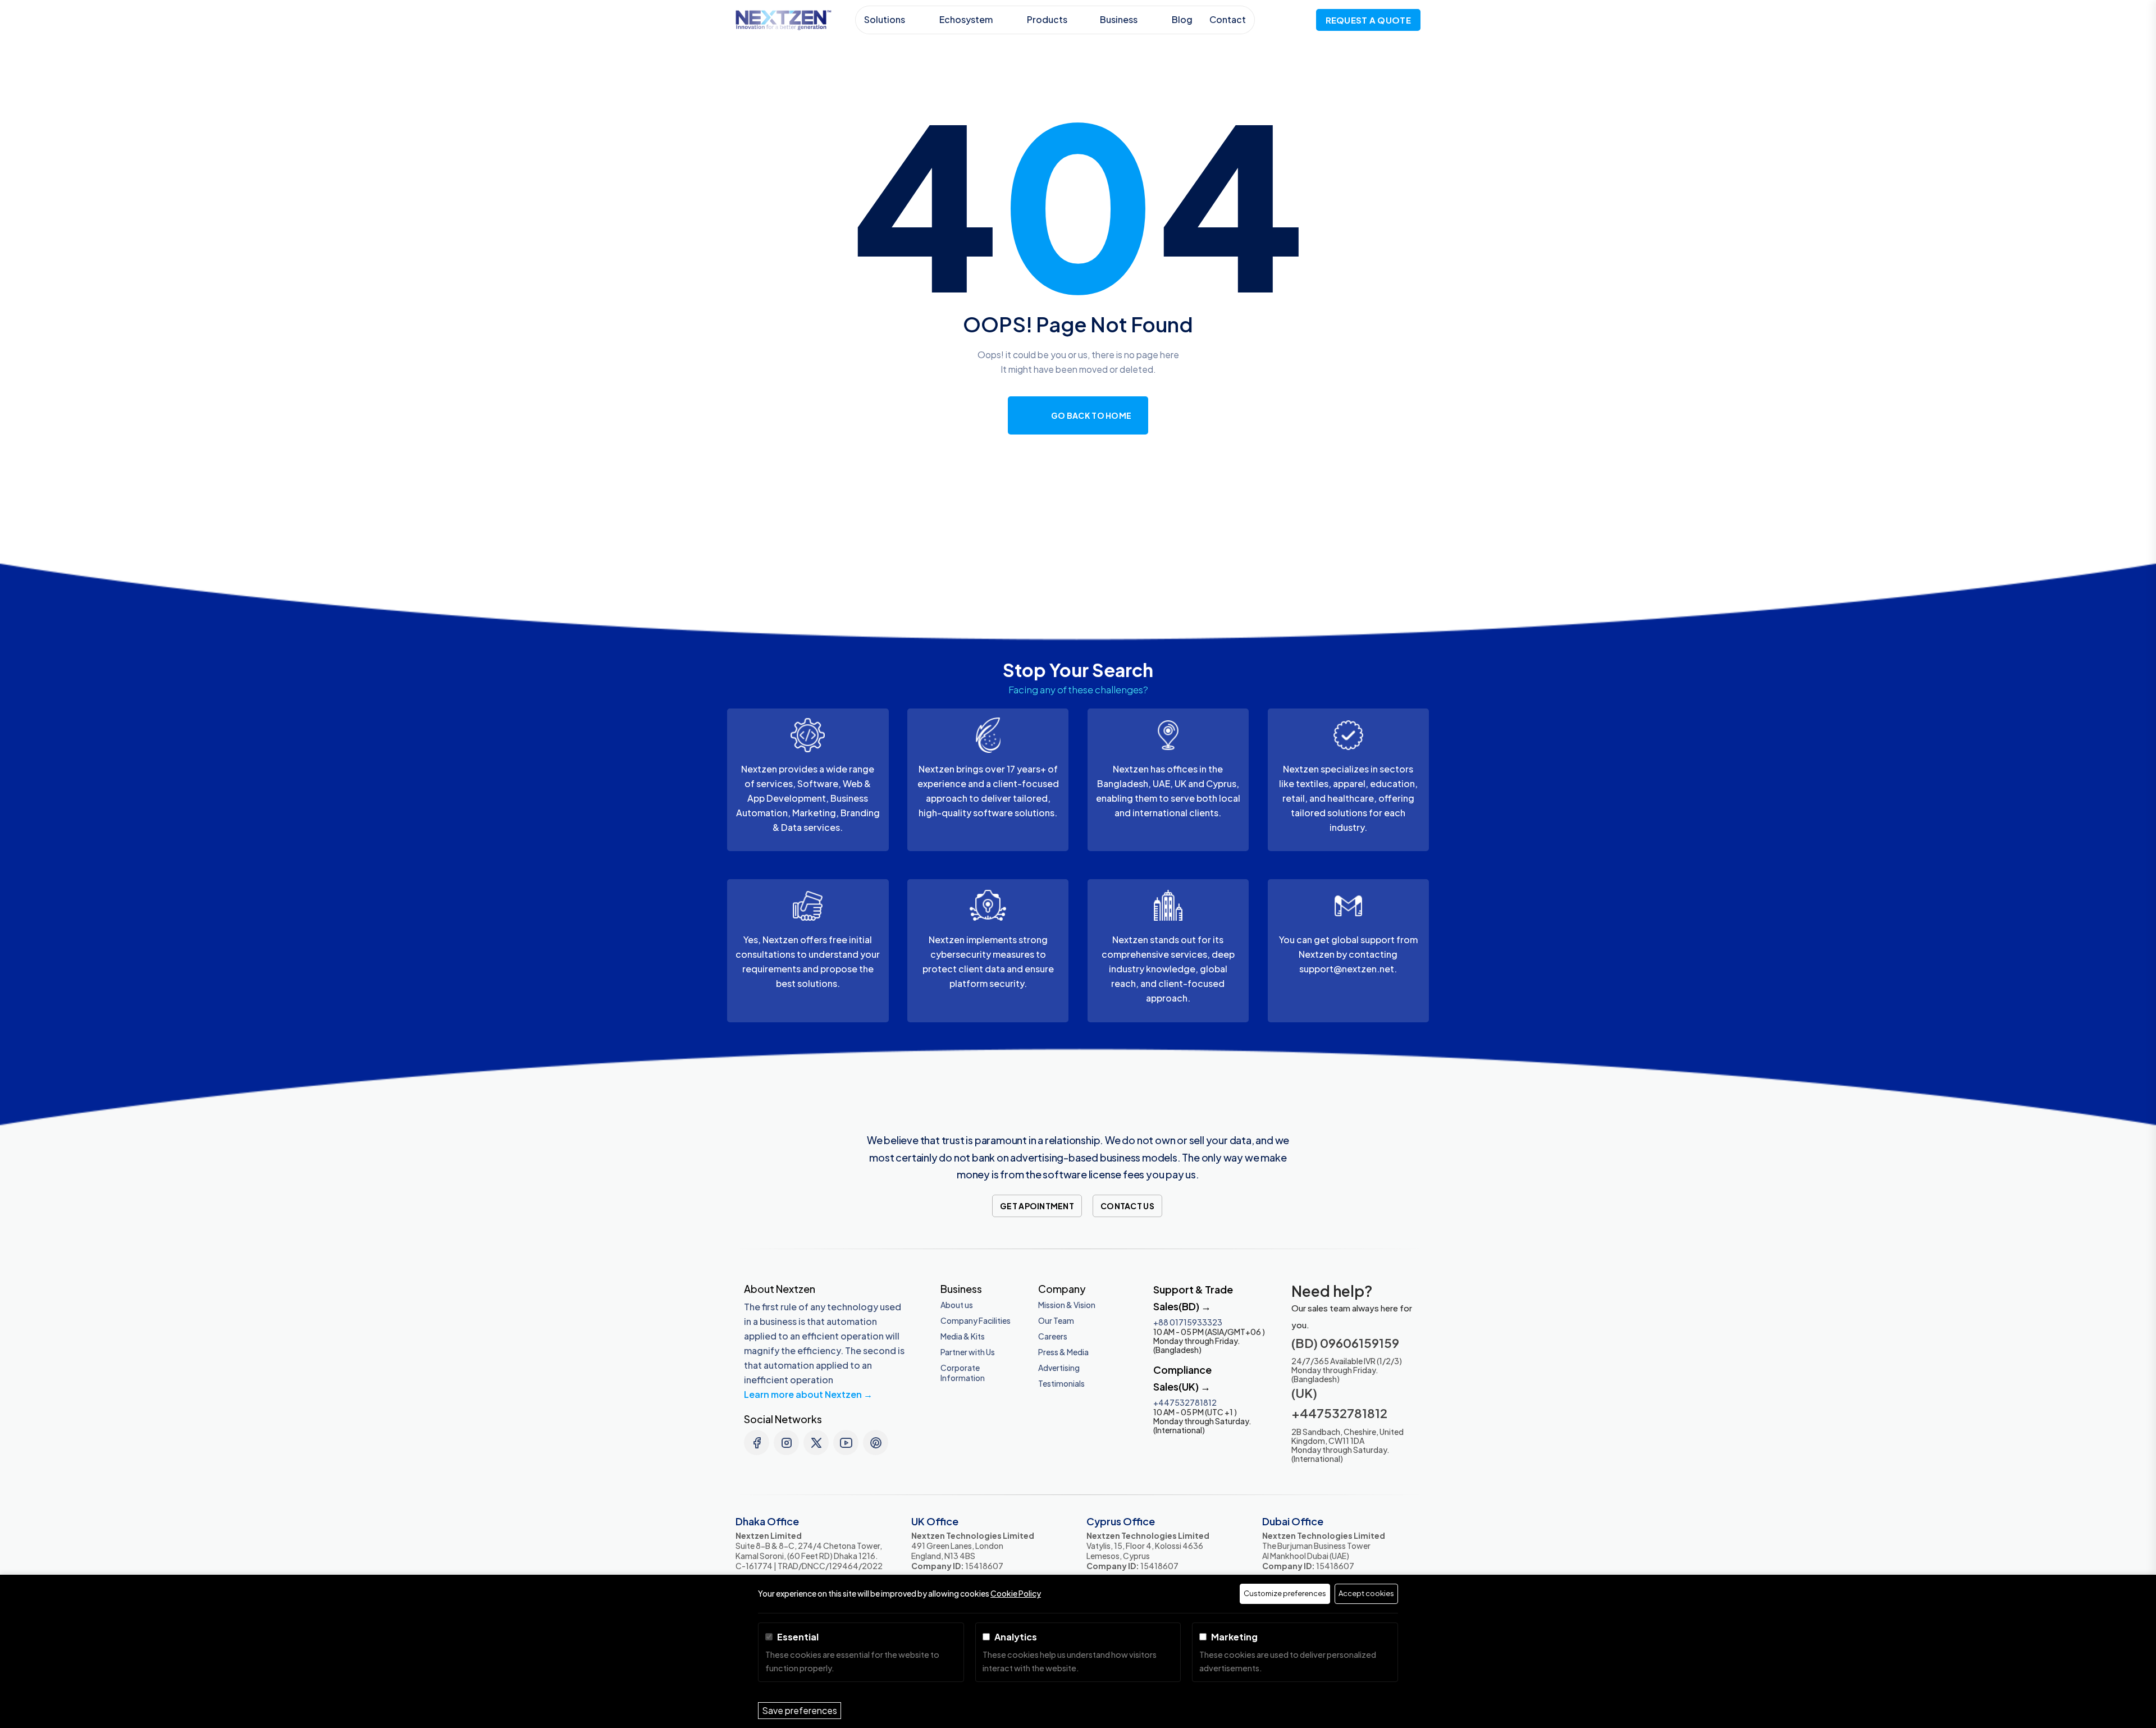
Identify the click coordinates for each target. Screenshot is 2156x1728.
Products (1047, 19)
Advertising (1059, 1368)
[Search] (1297, 19)
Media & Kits (963, 1336)
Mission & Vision (1067, 1305)
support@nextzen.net (1347, 969)
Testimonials (1061, 1383)
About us (957, 1305)
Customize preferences (1285, 1593)
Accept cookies (1366, 1593)
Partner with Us (968, 1352)
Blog (1182, 19)
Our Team (1056, 1320)
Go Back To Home (1091, 415)
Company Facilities (976, 1320)
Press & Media (1063, 1352)
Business (1120, 19)
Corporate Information (963, 1373)
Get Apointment (1037, 1206)
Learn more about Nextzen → (808, 1394)
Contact (1228, 19)
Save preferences (800, 1710)
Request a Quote (1369, 20)
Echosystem (967, 19)
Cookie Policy (1016, 1593)
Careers (1053, 1336)
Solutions (885, 19)
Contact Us (1127, 1206)
